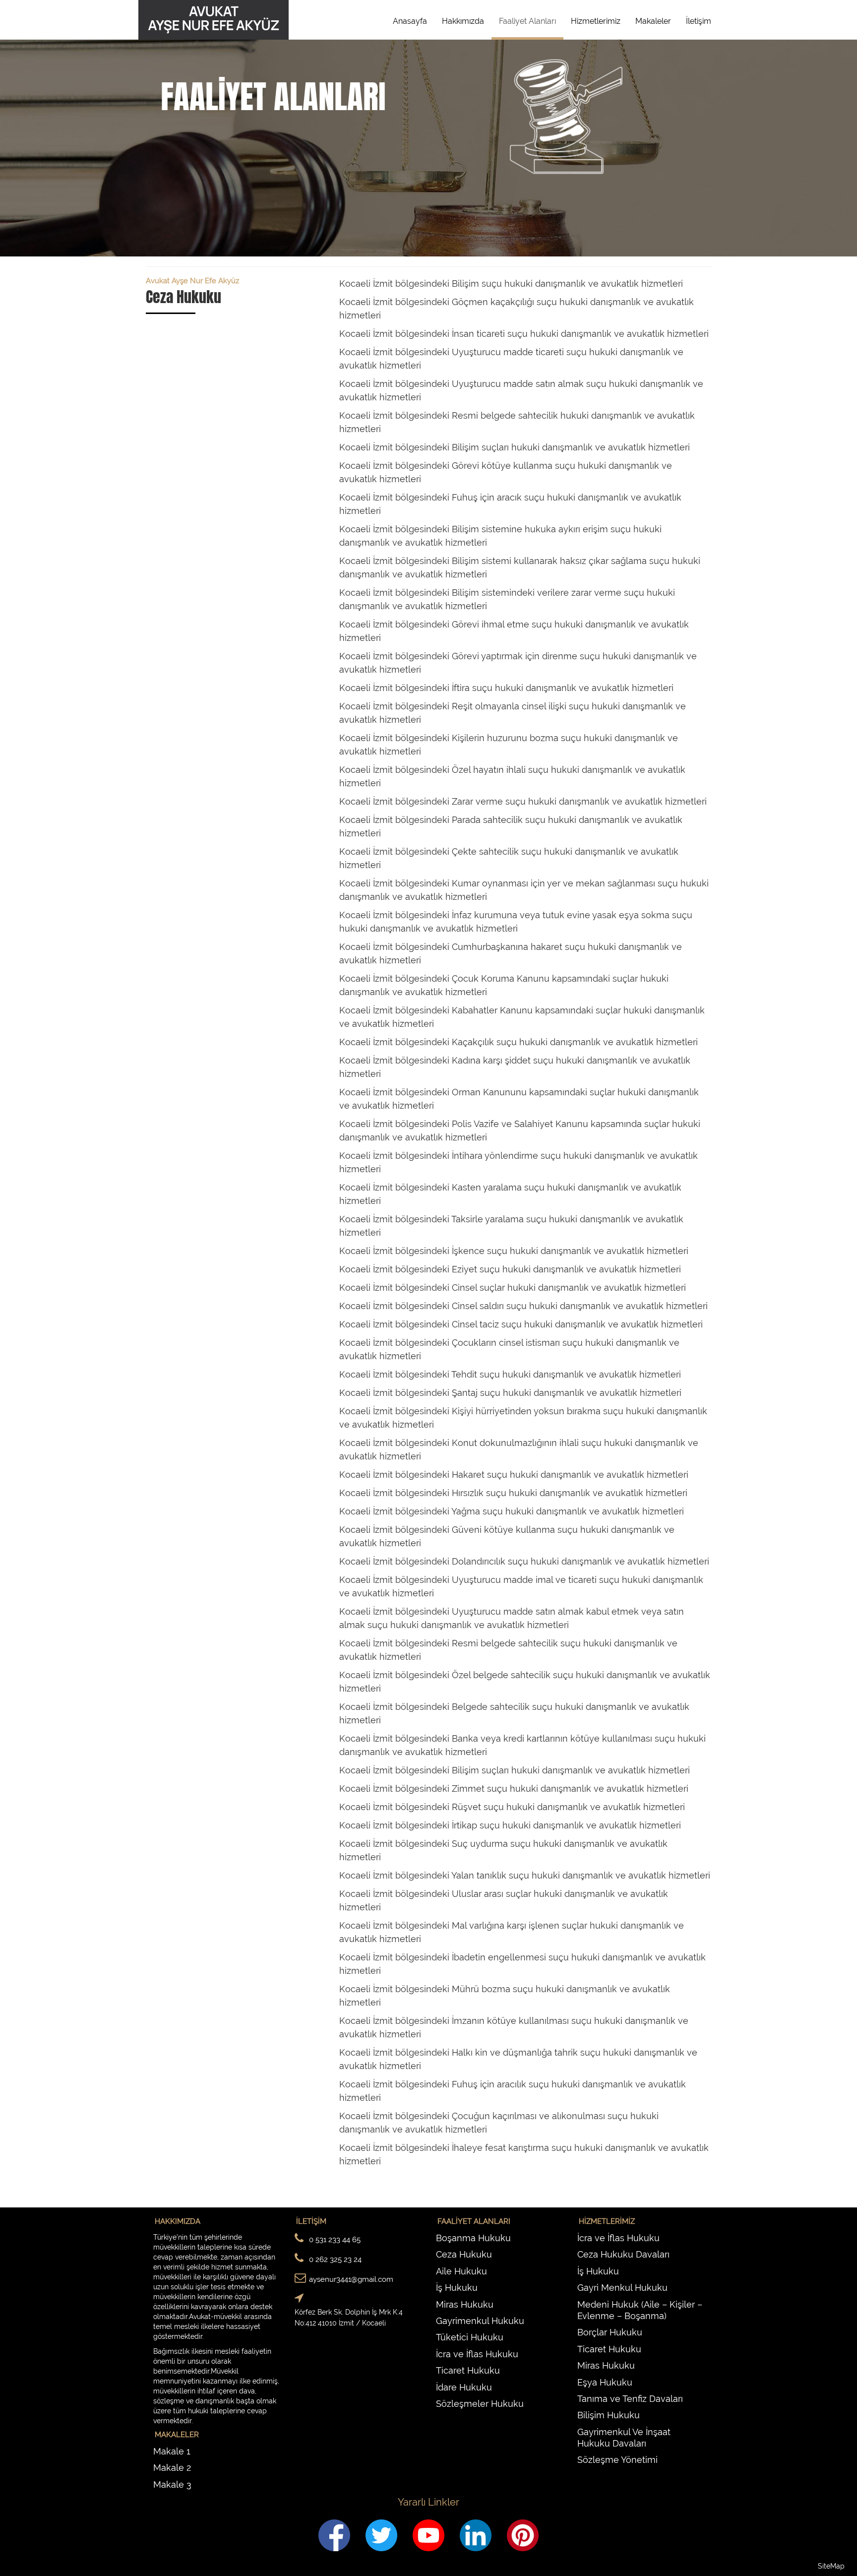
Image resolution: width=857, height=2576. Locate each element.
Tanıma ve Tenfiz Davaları (630, 2399)
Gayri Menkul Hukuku (622, 2288)
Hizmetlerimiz (596, 21)
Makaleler (653, 21)
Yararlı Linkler (428, 2502)
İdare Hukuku (464, 2387)
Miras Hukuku (465, 2304)
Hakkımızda (463, 21)
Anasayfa (410, 21)
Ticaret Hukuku (468, 2370)
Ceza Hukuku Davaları (623, 2254)
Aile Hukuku (461, 2271)
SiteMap (831, 2566)
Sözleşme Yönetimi (617, 2460)
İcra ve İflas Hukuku (477, 2354)
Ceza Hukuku (464, 2254)
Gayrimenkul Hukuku (480, 2321)
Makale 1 (172, 2451)
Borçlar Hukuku (610, 2332)
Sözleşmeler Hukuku (480, 2404)
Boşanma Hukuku (473, 2238)
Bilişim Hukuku (609, 2415)
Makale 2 (172, 2468)
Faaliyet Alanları (527, 21)
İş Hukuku (457, 2288)
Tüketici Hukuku (470, 2337)
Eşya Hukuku (605, 2382)
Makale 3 (172, 2484)
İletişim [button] (699, 21)
